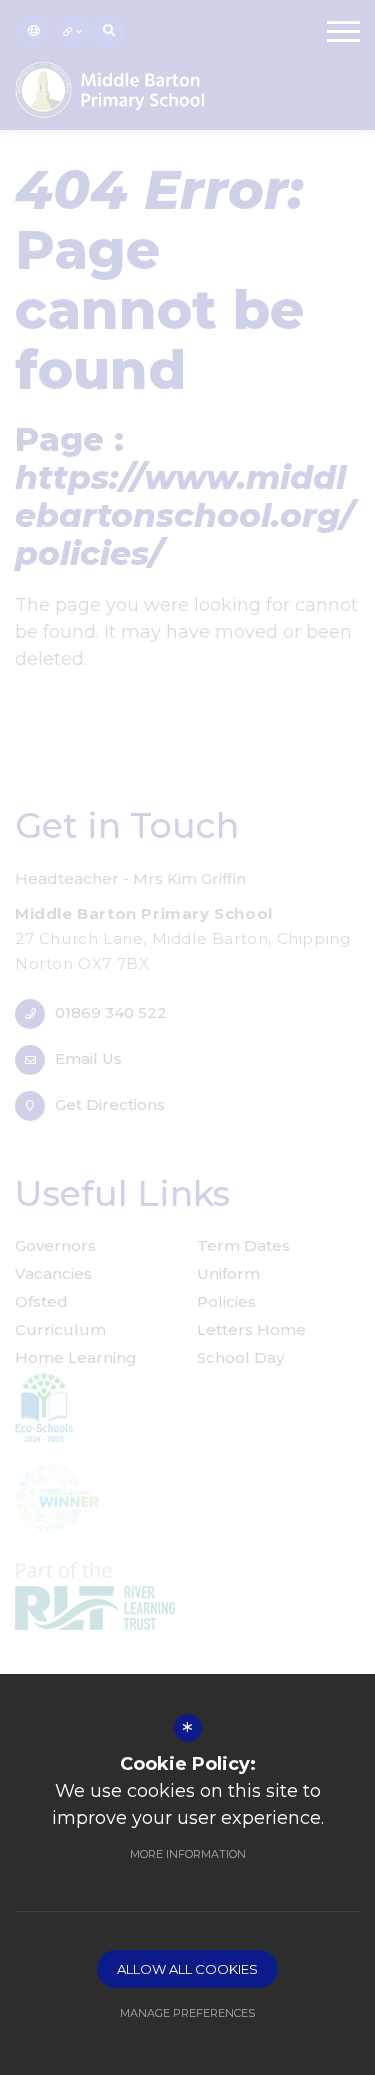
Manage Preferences (187, 2013)
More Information (188, 1854)
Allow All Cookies (187, 1969)
